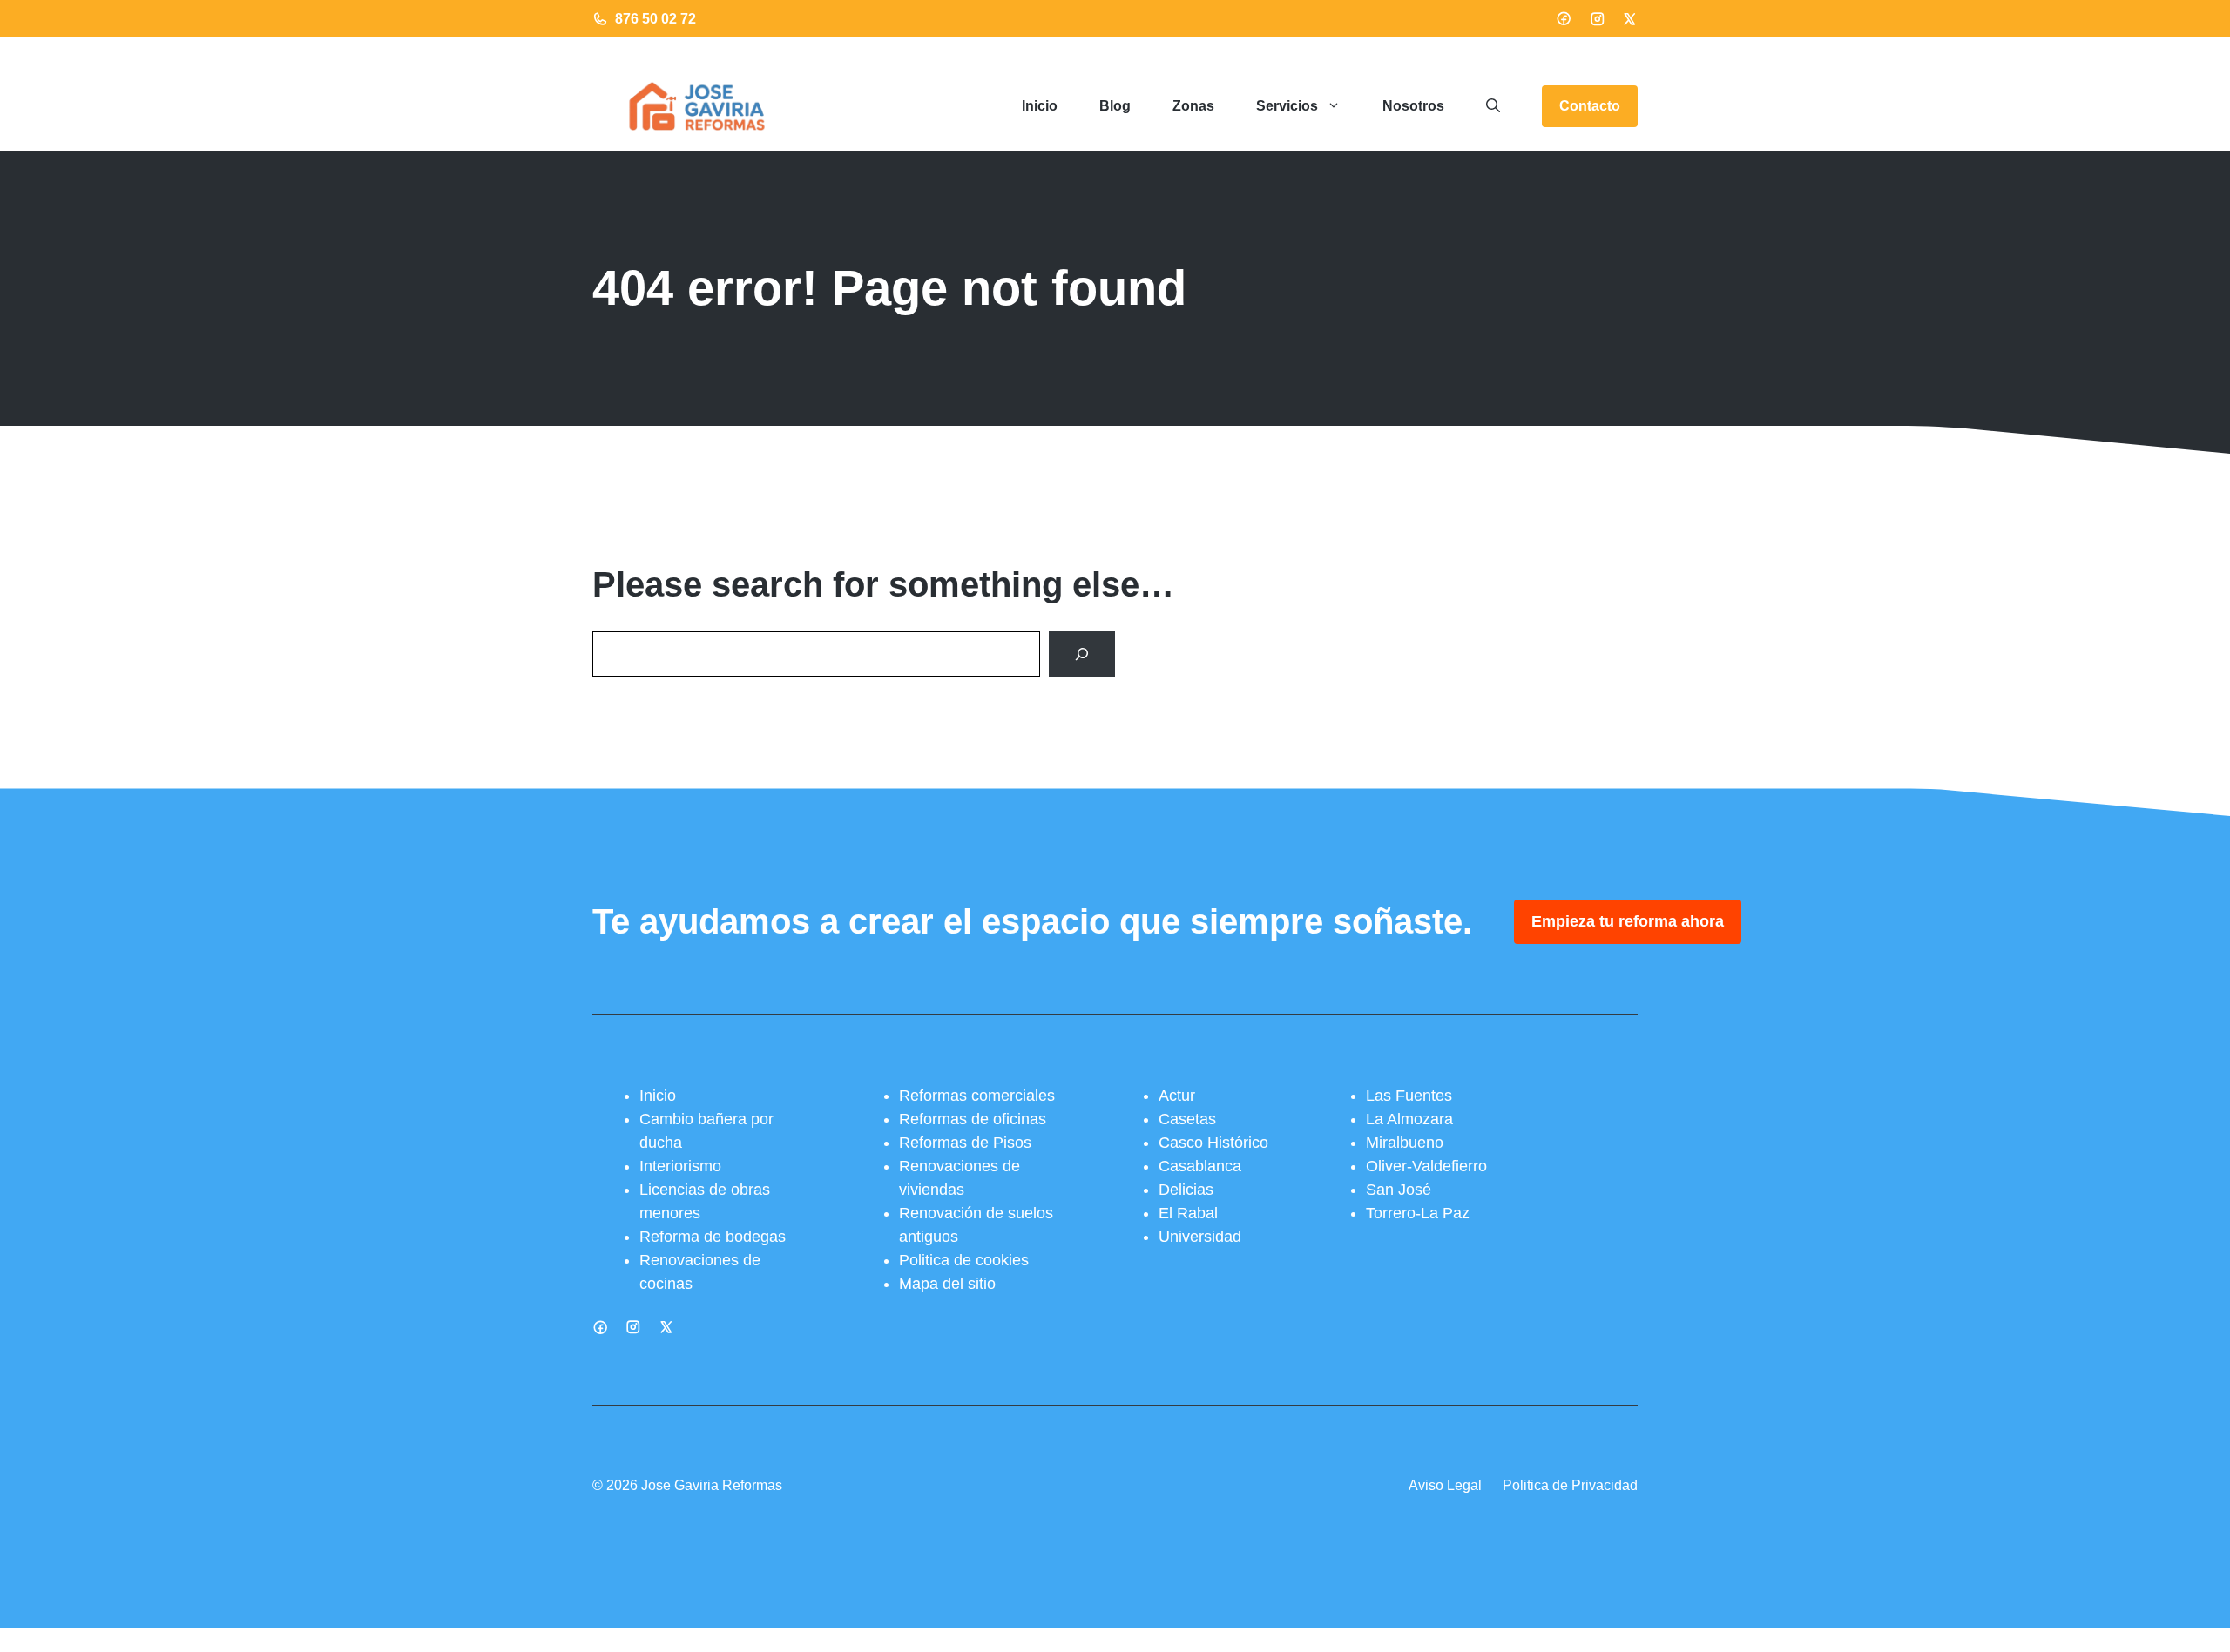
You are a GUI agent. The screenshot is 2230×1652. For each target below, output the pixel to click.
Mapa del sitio (947, 1284)
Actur (1177, 1096)
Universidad (1200, 1237)
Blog (1115, 106)
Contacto (1590, 106)
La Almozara (1409, 1119)
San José (1399, 1190)
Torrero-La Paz (1418, 1213)
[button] (1493, 106)
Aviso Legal (1445, 1485)
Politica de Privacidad (1570, 1485)
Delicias (1186, 1190)
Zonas (1193, 106)
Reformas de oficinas (973, 1119)
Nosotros (1413, 106)
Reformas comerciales (977, 1096)
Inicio (1040, 106)
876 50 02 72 (655, 19)
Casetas (1187, 1119)
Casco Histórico (1213, 1143)
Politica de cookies (964, 1260)
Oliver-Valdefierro (1426, 1166)
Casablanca (1200, 1166)
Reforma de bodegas (713, 1237)
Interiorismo (680, 1166)
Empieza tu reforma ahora (1628, 921)
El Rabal (1188, 1213)
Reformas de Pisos (965, 1143)
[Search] (1082, 654)
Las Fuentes (1409, 1096)
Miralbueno (1405, 1143)
